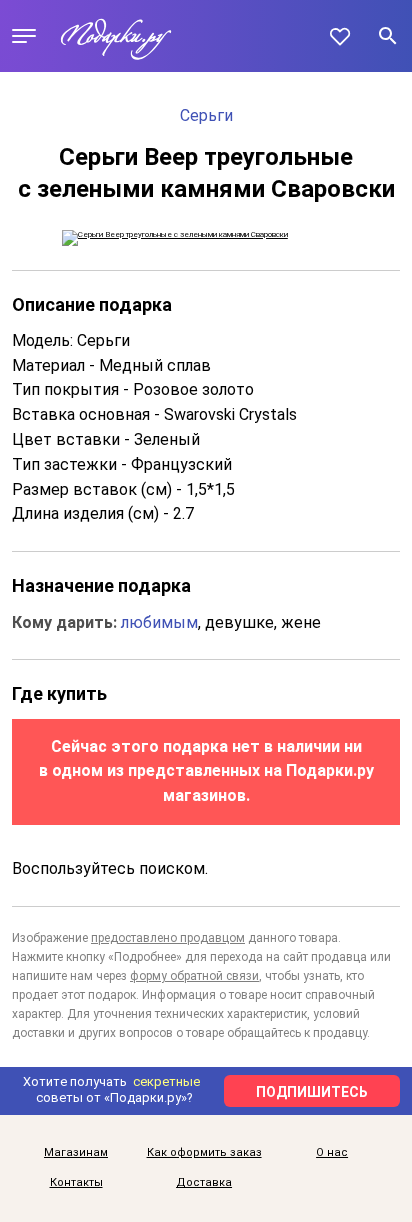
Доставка (204, 1183)
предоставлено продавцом (168, 938)
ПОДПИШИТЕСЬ (312, 1092)
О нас (332, 1153)
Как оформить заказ (204, 1153)
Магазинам (76, 1153)
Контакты (76, 1183)
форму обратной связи (194, 976)
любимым (159, 622)
